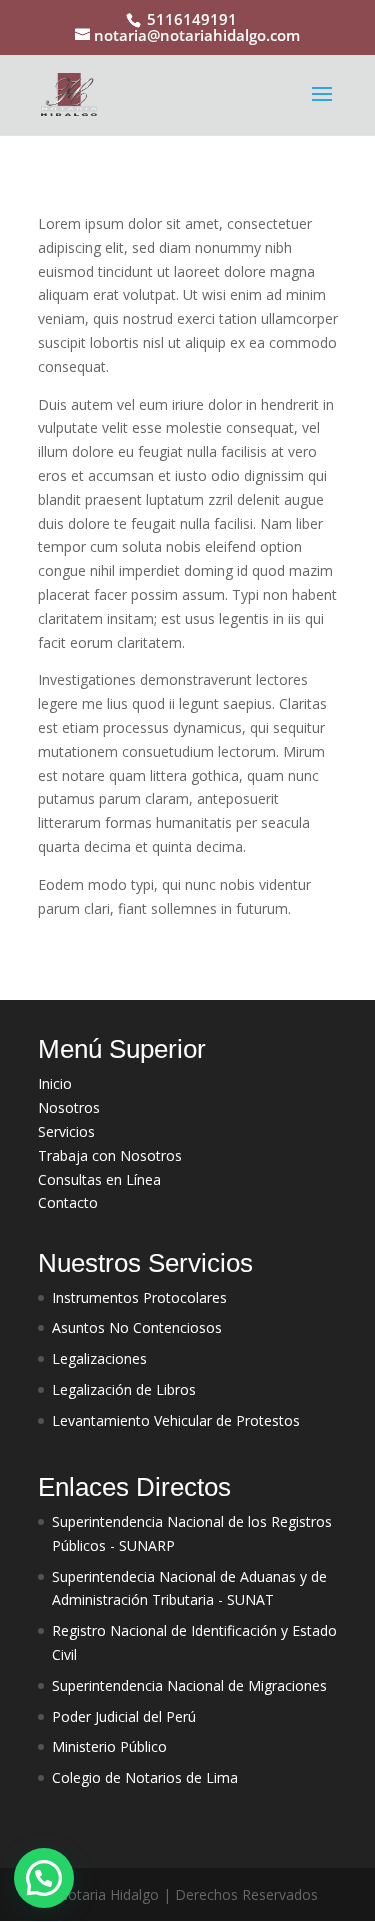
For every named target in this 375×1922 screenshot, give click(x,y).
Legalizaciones (99, 1358)
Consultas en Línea (99, 1179)
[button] (44, 1878)
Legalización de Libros (124, 1389)
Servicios (66, 1131)
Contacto (68, 1202)
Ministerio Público (109, 1746)
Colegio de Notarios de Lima (145, 1777)
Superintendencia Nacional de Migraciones (189, 1685)
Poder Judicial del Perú (124, 1716)
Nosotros (69, 1107)
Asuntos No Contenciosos (137, 1327)
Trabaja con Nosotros (110, 1155)
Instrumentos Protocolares (139, 1297)
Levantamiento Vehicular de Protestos (176, 1420)
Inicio (55, 1083)
